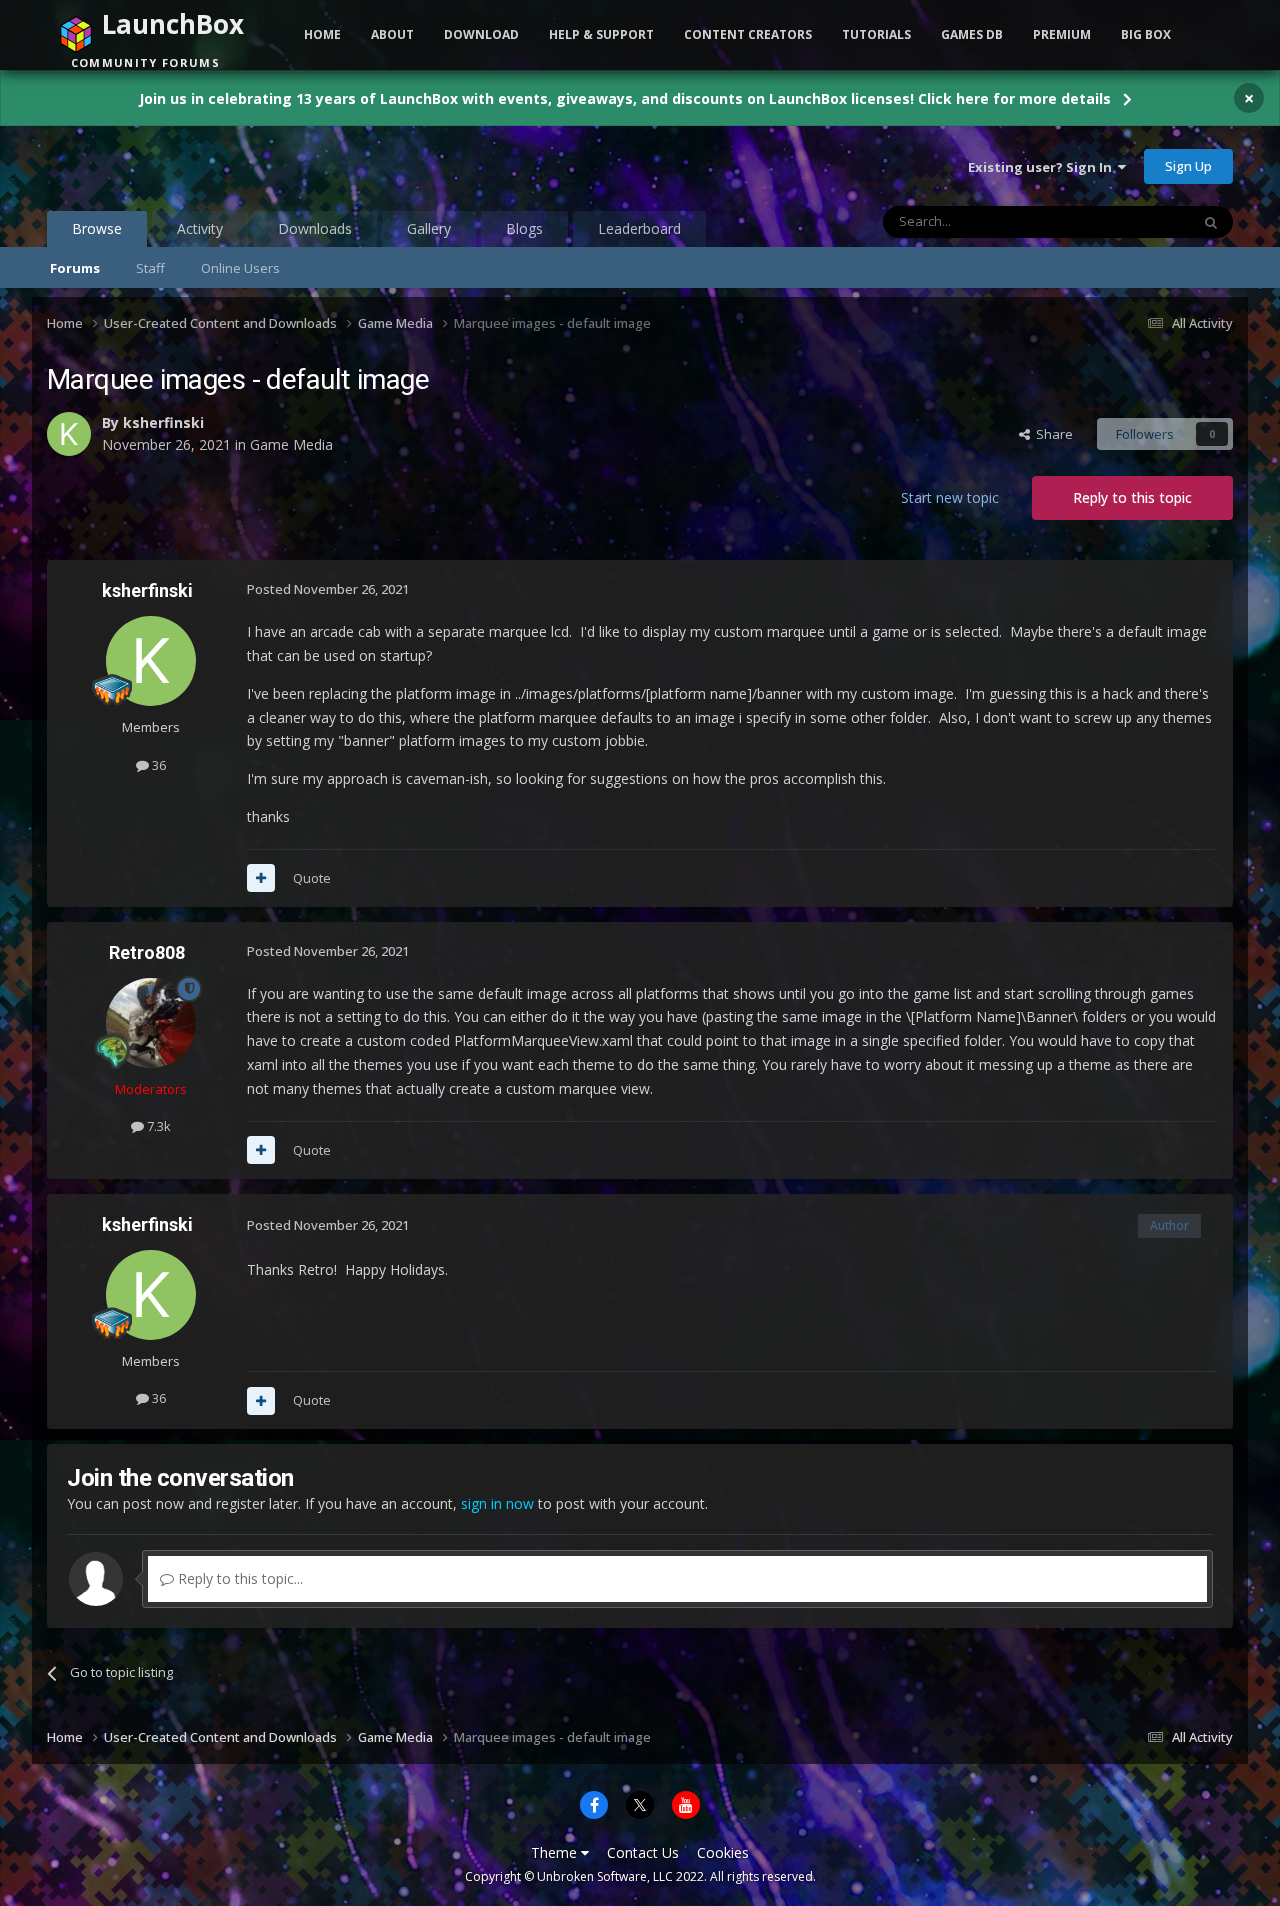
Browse (97, 228)
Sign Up (1188, 166)
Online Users (240, 268)
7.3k (157, 1126)
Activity (200, 228)
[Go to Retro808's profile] (151, 1023)
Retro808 (147, 952)
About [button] (392, 34)
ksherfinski (163, 422)
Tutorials (876, 34)
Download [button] (481, 34)
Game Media (291, 444)
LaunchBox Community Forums (207, 166)
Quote (312, 878)
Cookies (723, 1852)
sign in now (497, 1503)
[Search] (1211, 222)
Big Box (1146, 34)
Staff (150, 268)
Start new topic (950, 497)
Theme (556, 1852)
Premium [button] (1062, 34)
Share (1051, 434)
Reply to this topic (1132, 497)
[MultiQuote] (261, 878)
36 (157, 765)
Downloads (315, 228)
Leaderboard (639, 228)
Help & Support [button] (601, 34)
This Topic (1133, 221)
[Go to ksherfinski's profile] (69, 434)
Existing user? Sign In (1043, 167)
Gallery (429, 228)
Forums (75, 268)
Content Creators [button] (748, 34)
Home (322, 34)
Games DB (972, 34)
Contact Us (643, 1852)
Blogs (524, 228)
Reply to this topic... (238, 1578)
